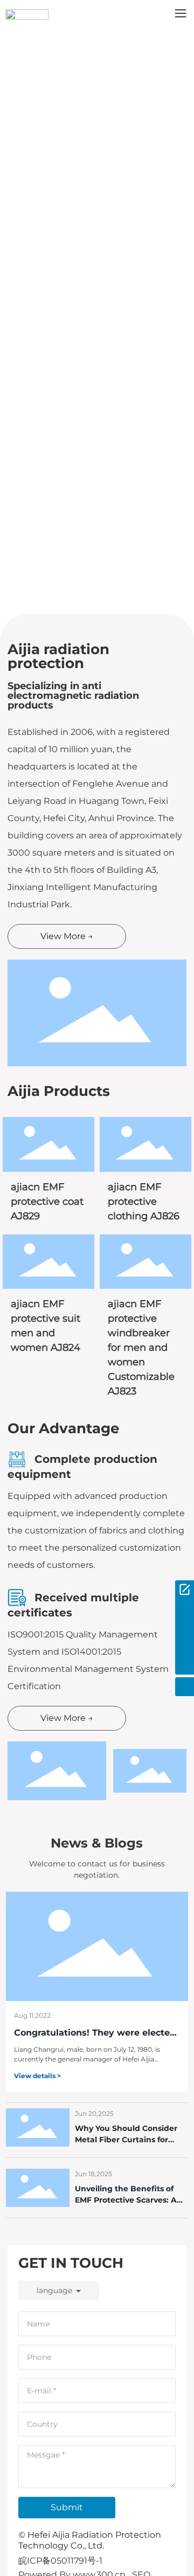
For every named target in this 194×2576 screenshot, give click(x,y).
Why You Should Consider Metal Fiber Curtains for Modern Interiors (126, 2140)
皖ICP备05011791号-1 (60, 2561)
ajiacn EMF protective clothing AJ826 (144, 1202)
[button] (94, 603)
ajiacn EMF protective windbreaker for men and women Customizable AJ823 (141, 1348)
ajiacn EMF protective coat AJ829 (47, 1202)
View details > (37, 2076)
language (54, 2290)
